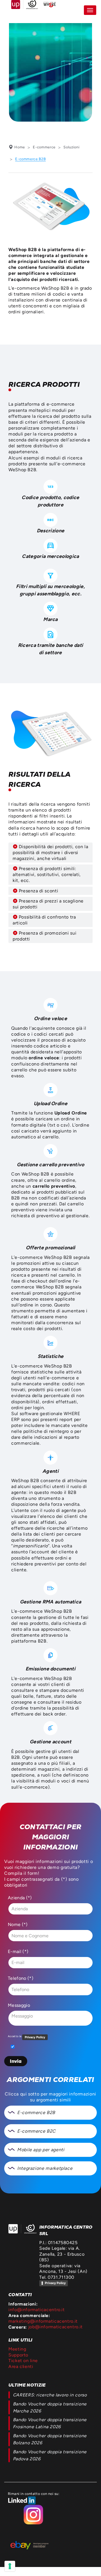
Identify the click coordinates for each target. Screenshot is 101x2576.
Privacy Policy (55, 2283)
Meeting (17, 2349)
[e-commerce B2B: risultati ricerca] (50, 731)
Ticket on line (23, 2361)
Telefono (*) (21, 1978)
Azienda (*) (20, 1898)
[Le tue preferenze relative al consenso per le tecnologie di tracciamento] (10, 2566)
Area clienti (21, 2366)
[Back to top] (92, 2567)
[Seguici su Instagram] (34, 2510)
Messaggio (19, 2005)
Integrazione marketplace (45, 2168)
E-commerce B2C (36, 2131)
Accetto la (15, 2036)
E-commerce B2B (36, 2113)
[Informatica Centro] (22, 2229)
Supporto (18, 2355)
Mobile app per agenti (41, 2150)
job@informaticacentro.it (56, 2327)
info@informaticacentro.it (37, 2310)
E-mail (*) (18, 1952)
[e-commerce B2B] (50, 207)
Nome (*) (18, 1925)
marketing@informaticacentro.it (43, 2321)
